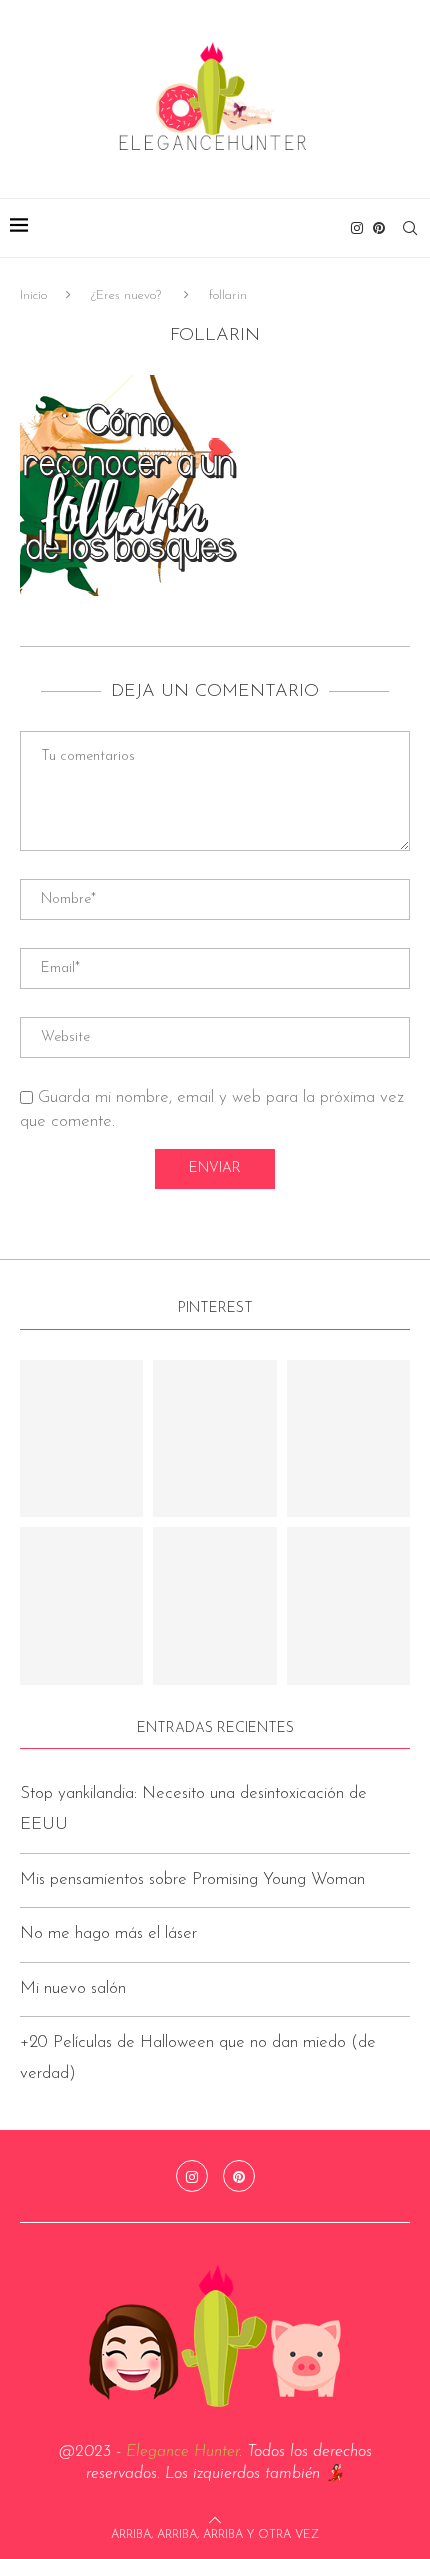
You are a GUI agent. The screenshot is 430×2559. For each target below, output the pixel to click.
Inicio (33, 295)
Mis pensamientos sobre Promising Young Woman (192, 1879)
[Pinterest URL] (81, 1439)
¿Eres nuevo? (126, 295)
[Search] (410, 228)
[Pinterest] (379, 228)
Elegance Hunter (182, 2452)
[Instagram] (357, 228)
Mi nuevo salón (73, 1988)
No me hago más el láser (108, 1933)
